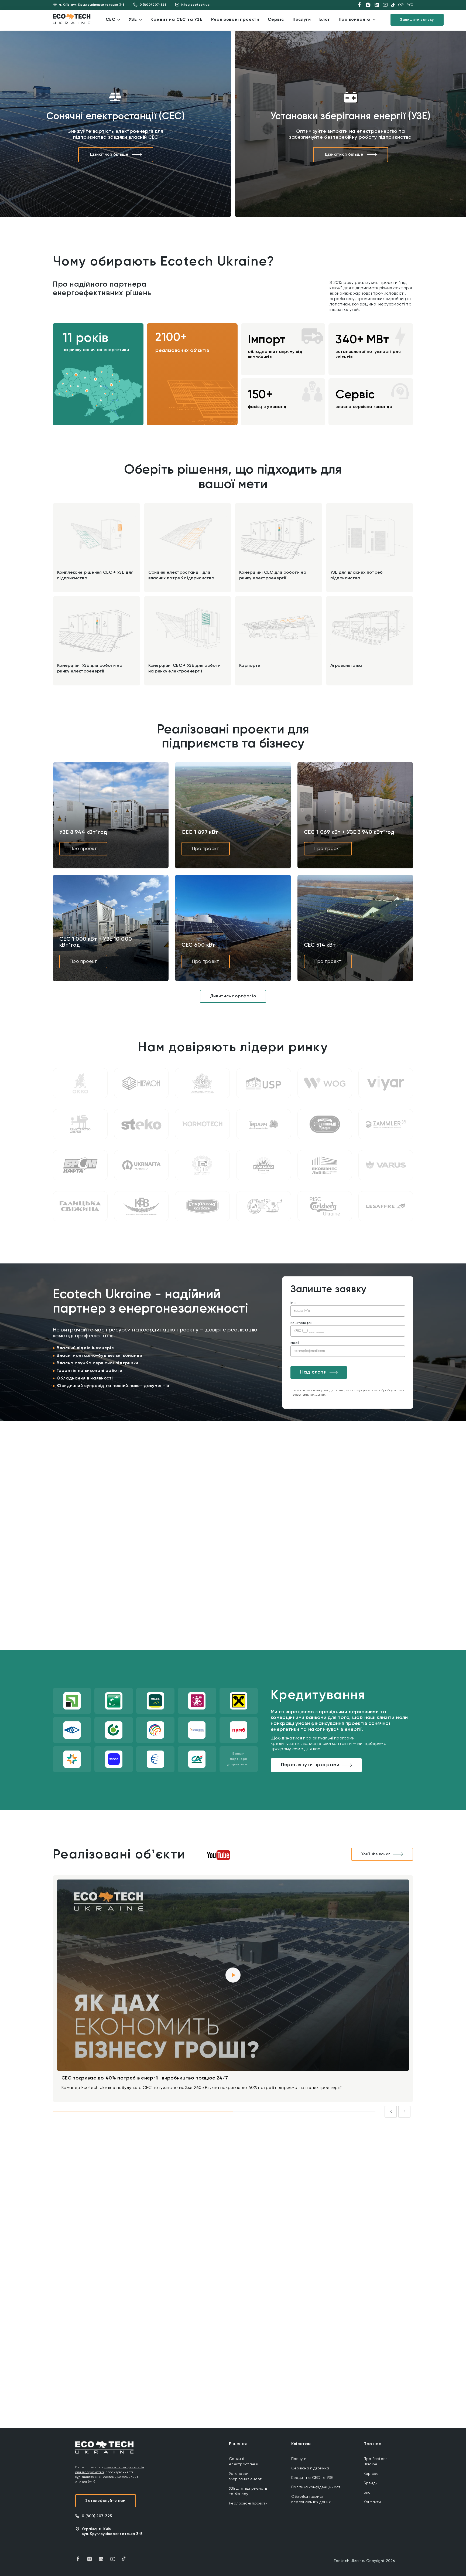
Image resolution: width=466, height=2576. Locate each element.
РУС (410, 5)
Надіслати (313, 1372)
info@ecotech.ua (195, 5)
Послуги (299, 2459)
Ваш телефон (301, 1323)
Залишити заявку (417, 20)
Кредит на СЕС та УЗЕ (312, 2478)
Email (295, 1343)
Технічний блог (187, 2222)
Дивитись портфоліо (233, 996)
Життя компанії (137, 2222)
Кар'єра (371, 2474)
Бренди (371, 2483)
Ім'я (293, 1303)
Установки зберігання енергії (246, 2476)
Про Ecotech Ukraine (376, 2462)
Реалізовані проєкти (248, 2503)
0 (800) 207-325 (153, 5)
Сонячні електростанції (244, 2462)
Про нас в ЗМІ (284, 2222)
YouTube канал (376, 1854)
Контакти (372, 2502)
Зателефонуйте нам (106, 2501)
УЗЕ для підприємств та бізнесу (248, 2491)
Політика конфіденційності (316, 2487)
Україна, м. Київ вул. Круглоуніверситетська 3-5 (112, 2531)
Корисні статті (236, 2222)
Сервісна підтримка (310, 2468)
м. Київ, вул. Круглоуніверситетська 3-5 (92, 5)
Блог (368, 2493)
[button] (76, 375)
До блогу (393, 2222)
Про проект (83, 849)
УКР (401, 5)
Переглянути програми (310, 1765)
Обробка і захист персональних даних (311, 2499)
